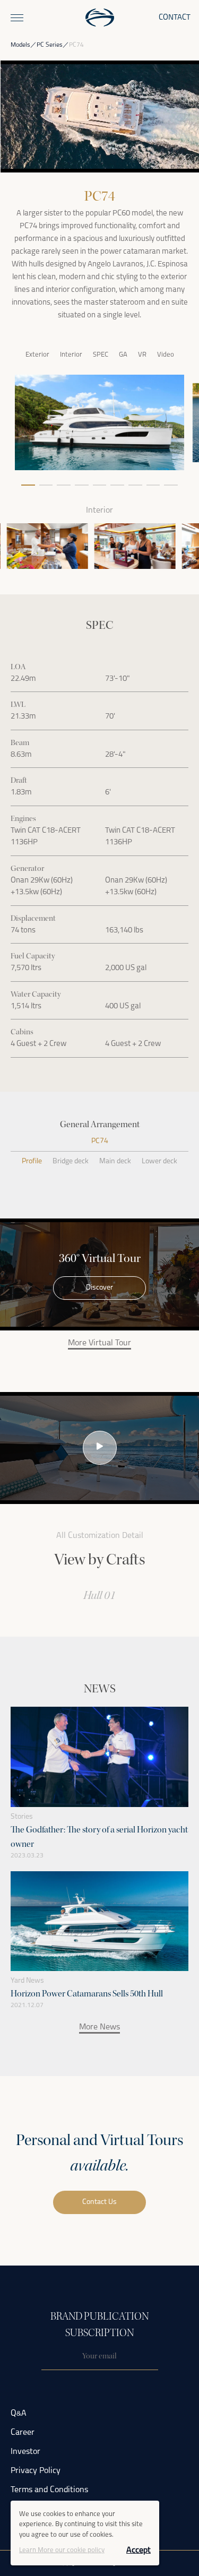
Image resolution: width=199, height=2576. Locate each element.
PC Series (50, 45)
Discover (99, 1288)
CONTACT (175, 18)
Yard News (27, 1981)
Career (23, 2433)
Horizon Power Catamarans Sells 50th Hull (87, 1994)
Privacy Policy (36, 2471)
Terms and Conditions (49, 2490)
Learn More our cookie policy (62, 2550)
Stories (22, 1817)
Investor (25, 2452)
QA (19, 2414)
